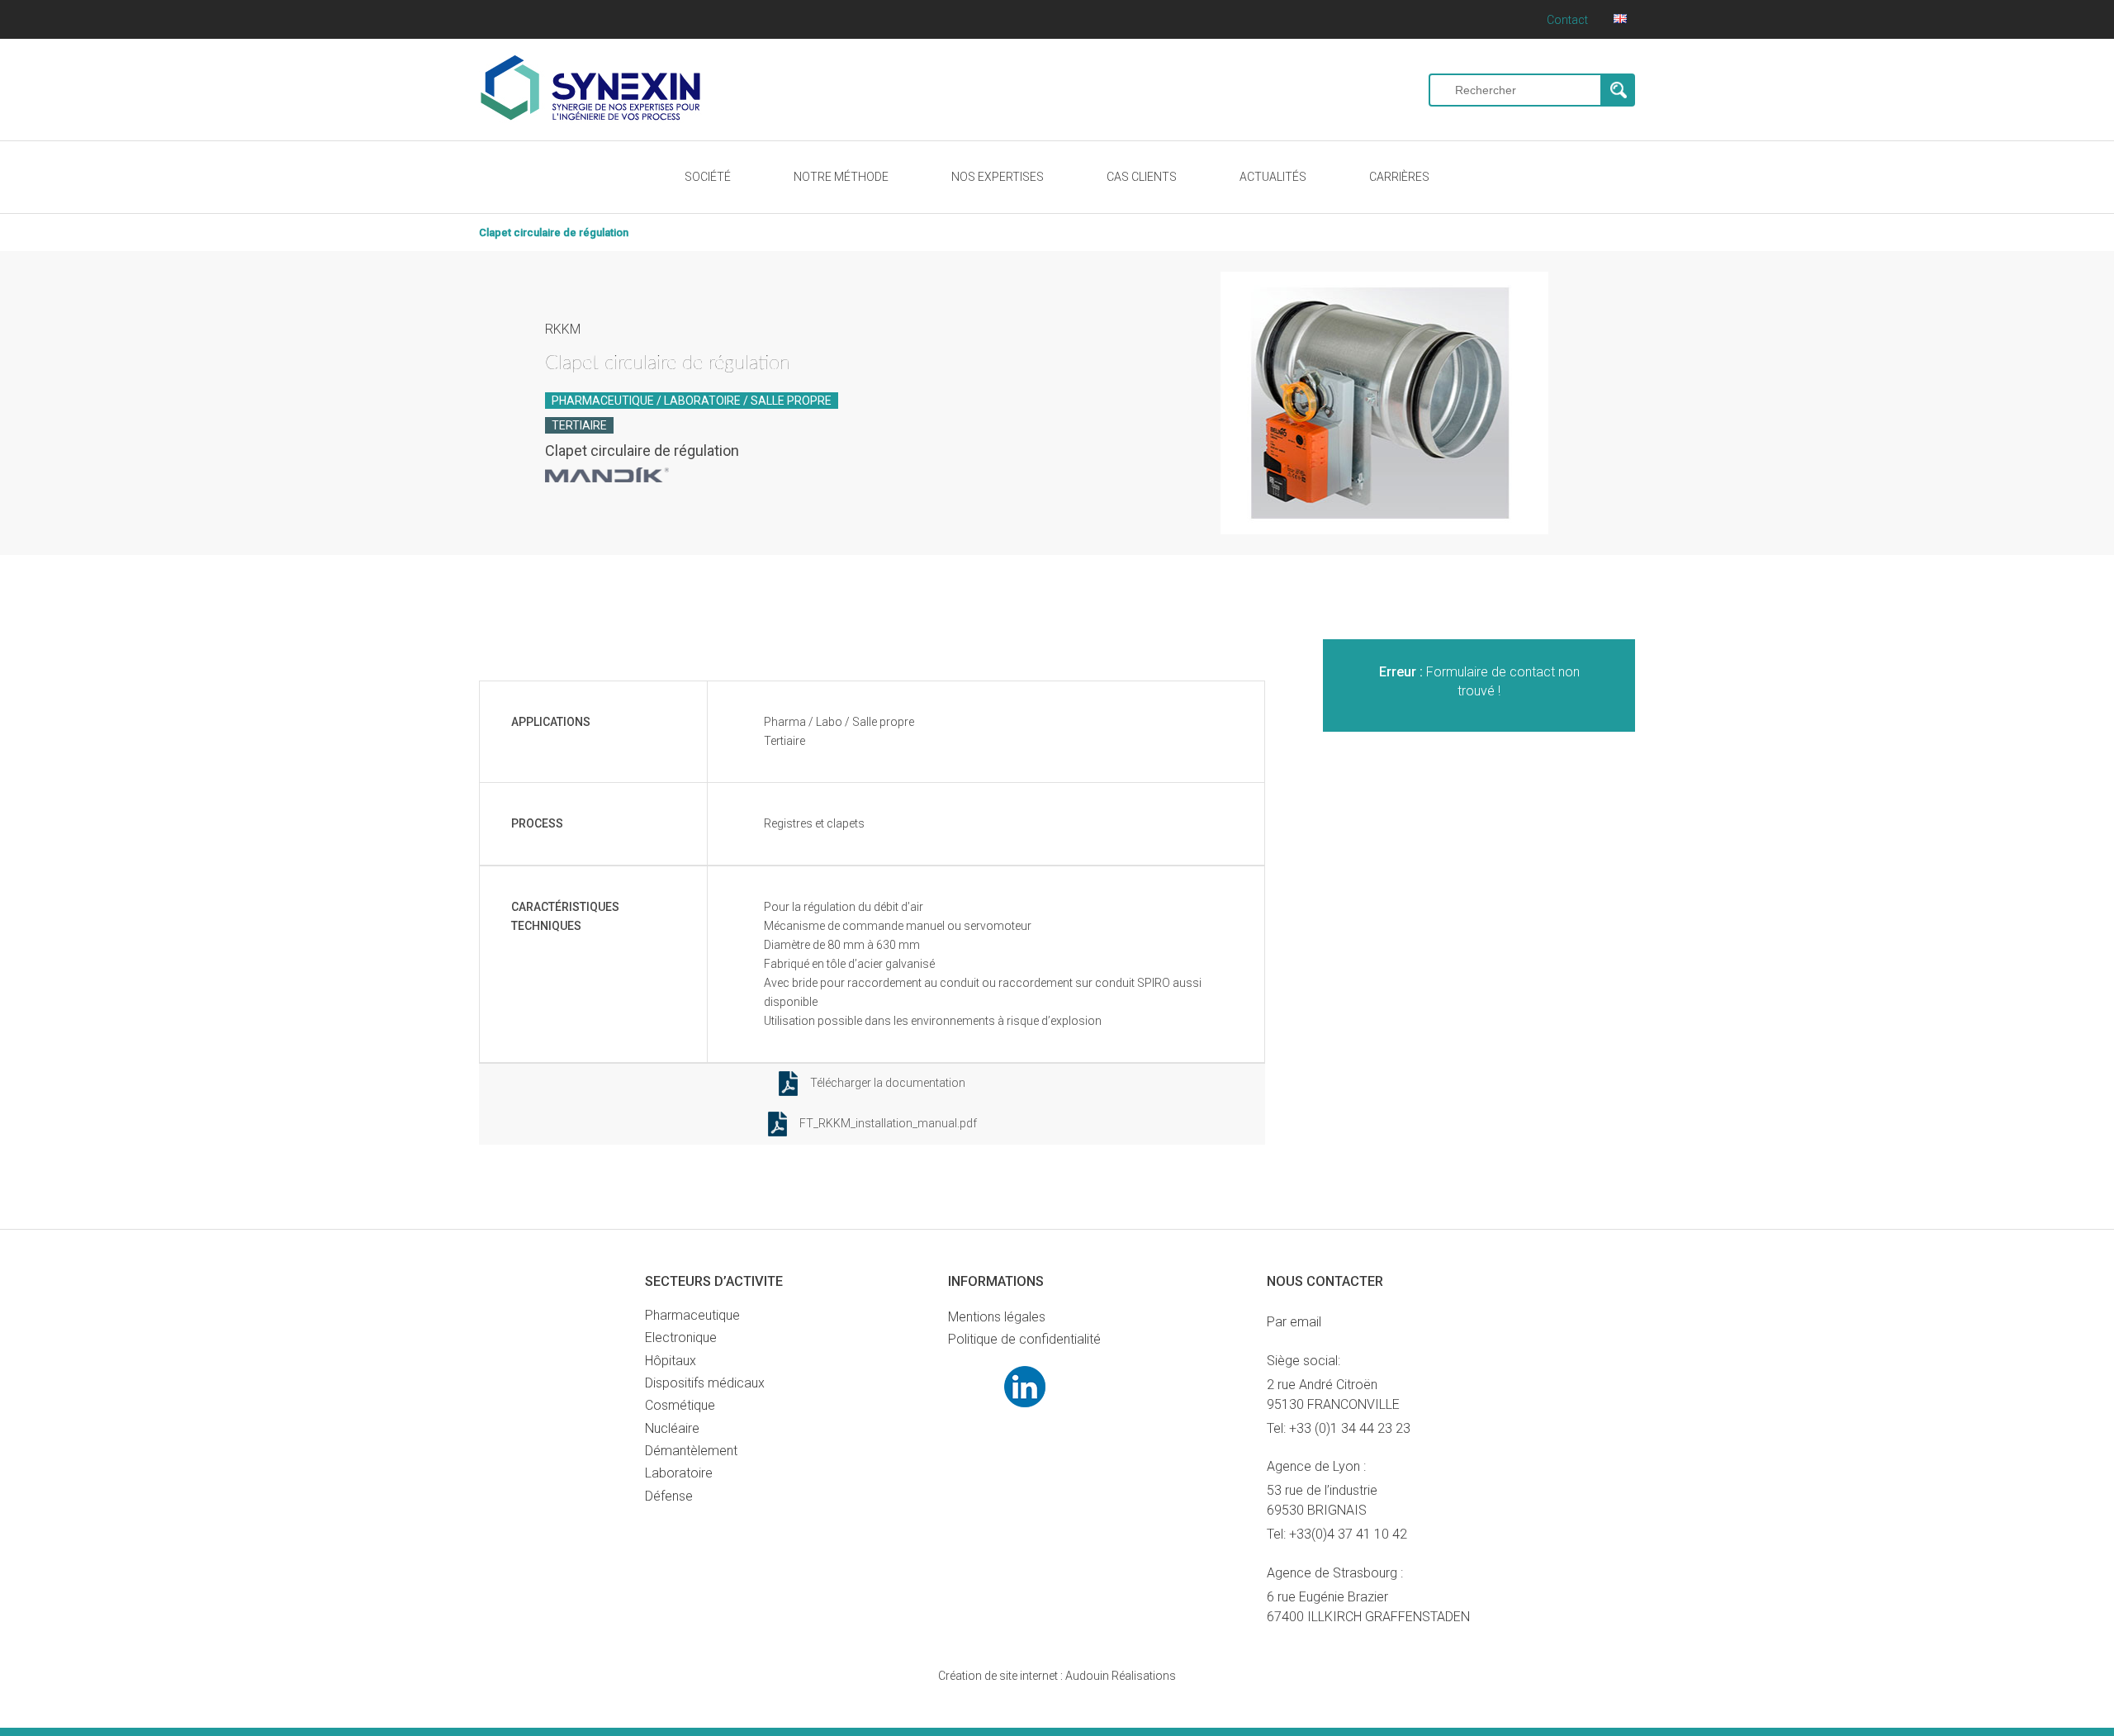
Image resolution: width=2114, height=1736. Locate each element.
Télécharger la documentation (888, 1083)
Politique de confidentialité (1024, 1339)
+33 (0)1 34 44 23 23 (1350, 1428)
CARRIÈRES (1399, 177)
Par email (1294, 1322)
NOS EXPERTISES (998, 177)
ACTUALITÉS (1273, 177)
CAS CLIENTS (1142, 177)
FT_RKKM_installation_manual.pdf (888, 1123)
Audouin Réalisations (1057, 1676)
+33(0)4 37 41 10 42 (1348, 1534)
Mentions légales (997, 1317)
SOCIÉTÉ (708, 177)
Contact (1567, 20)
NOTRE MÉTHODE (841, 177)
